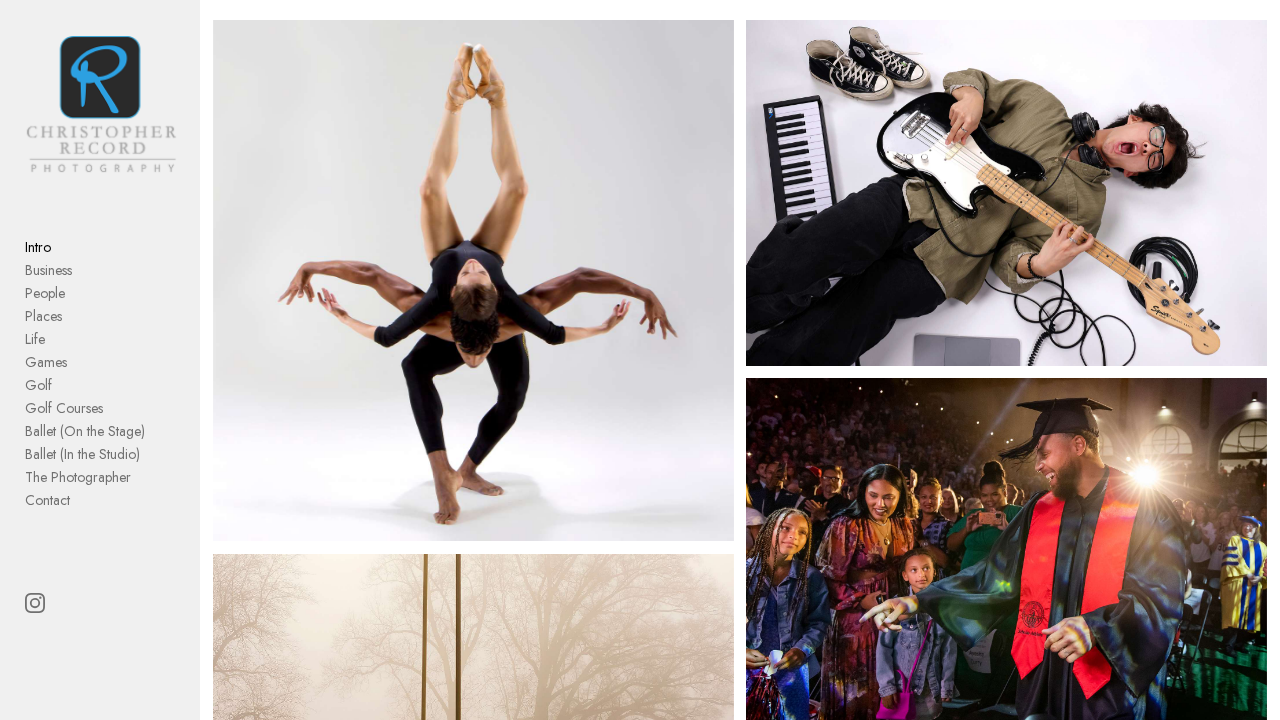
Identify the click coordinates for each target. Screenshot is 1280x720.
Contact (47, 500)
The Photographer (78, 477)
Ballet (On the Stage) (85, 431)
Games (46, 362)
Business (48, 270)
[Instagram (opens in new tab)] (35, 603)
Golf (38, 385)
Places (43, 316)
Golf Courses (64, 408)
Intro (38, 247)
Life (35, 339)
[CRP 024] (1006, 193)
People (45, 293)
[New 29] (473, 280)
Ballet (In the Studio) (82, 454)
